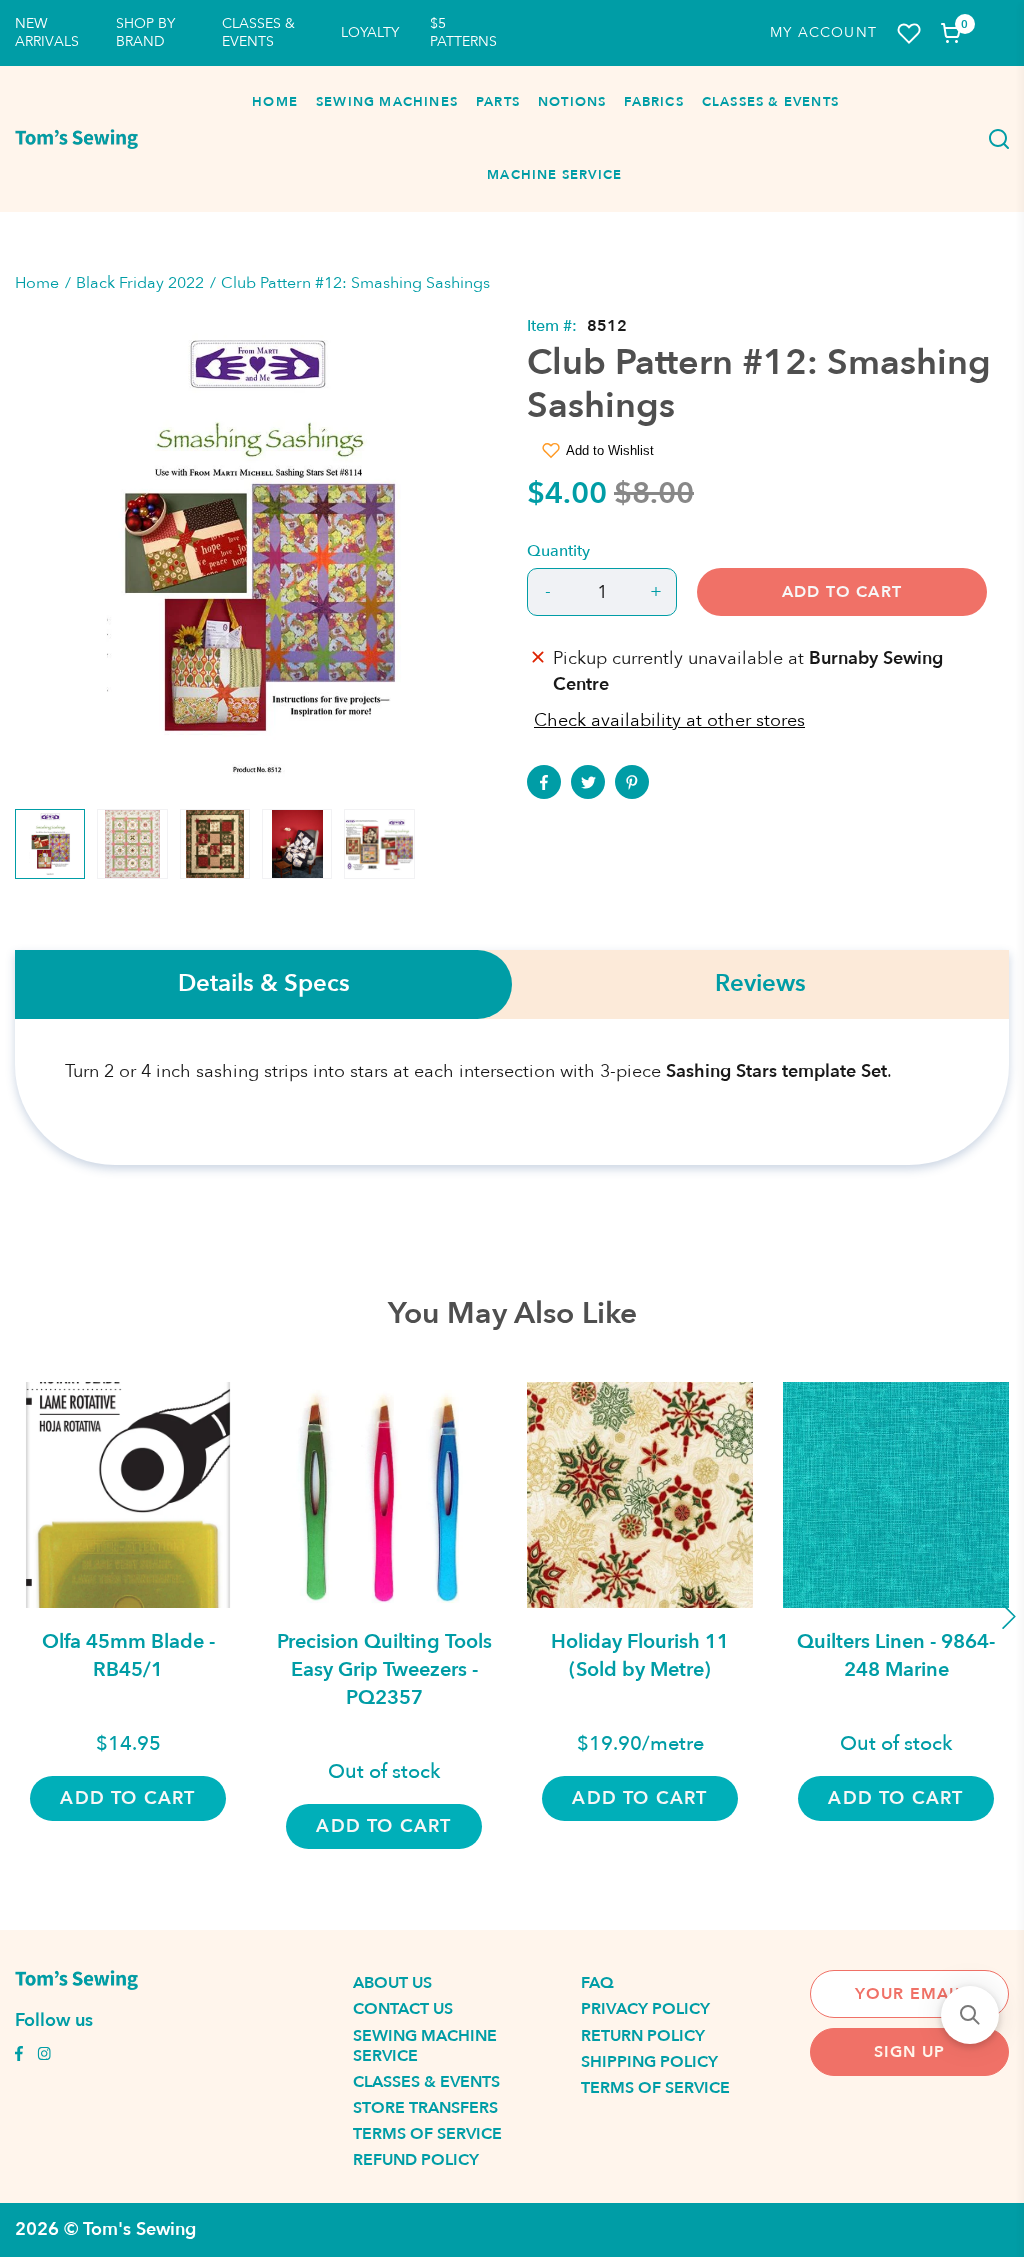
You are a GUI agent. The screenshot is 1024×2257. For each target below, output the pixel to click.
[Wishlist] (909, 33)
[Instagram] (44, 2056)
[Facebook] (544, 782)
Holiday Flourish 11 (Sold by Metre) (640, 1655)
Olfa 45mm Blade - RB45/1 (128, 1655)
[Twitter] (588, 782)
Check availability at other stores (669, 720)
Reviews (760, 984)
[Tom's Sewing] (76, 139)
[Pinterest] (632, 782)
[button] (970, 2015)
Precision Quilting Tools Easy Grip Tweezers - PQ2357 (384, 1669)
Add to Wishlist (610, 450)
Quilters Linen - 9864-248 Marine (896, 1655)
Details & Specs (264, 984)
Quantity (558, 551)
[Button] (994, 139)
